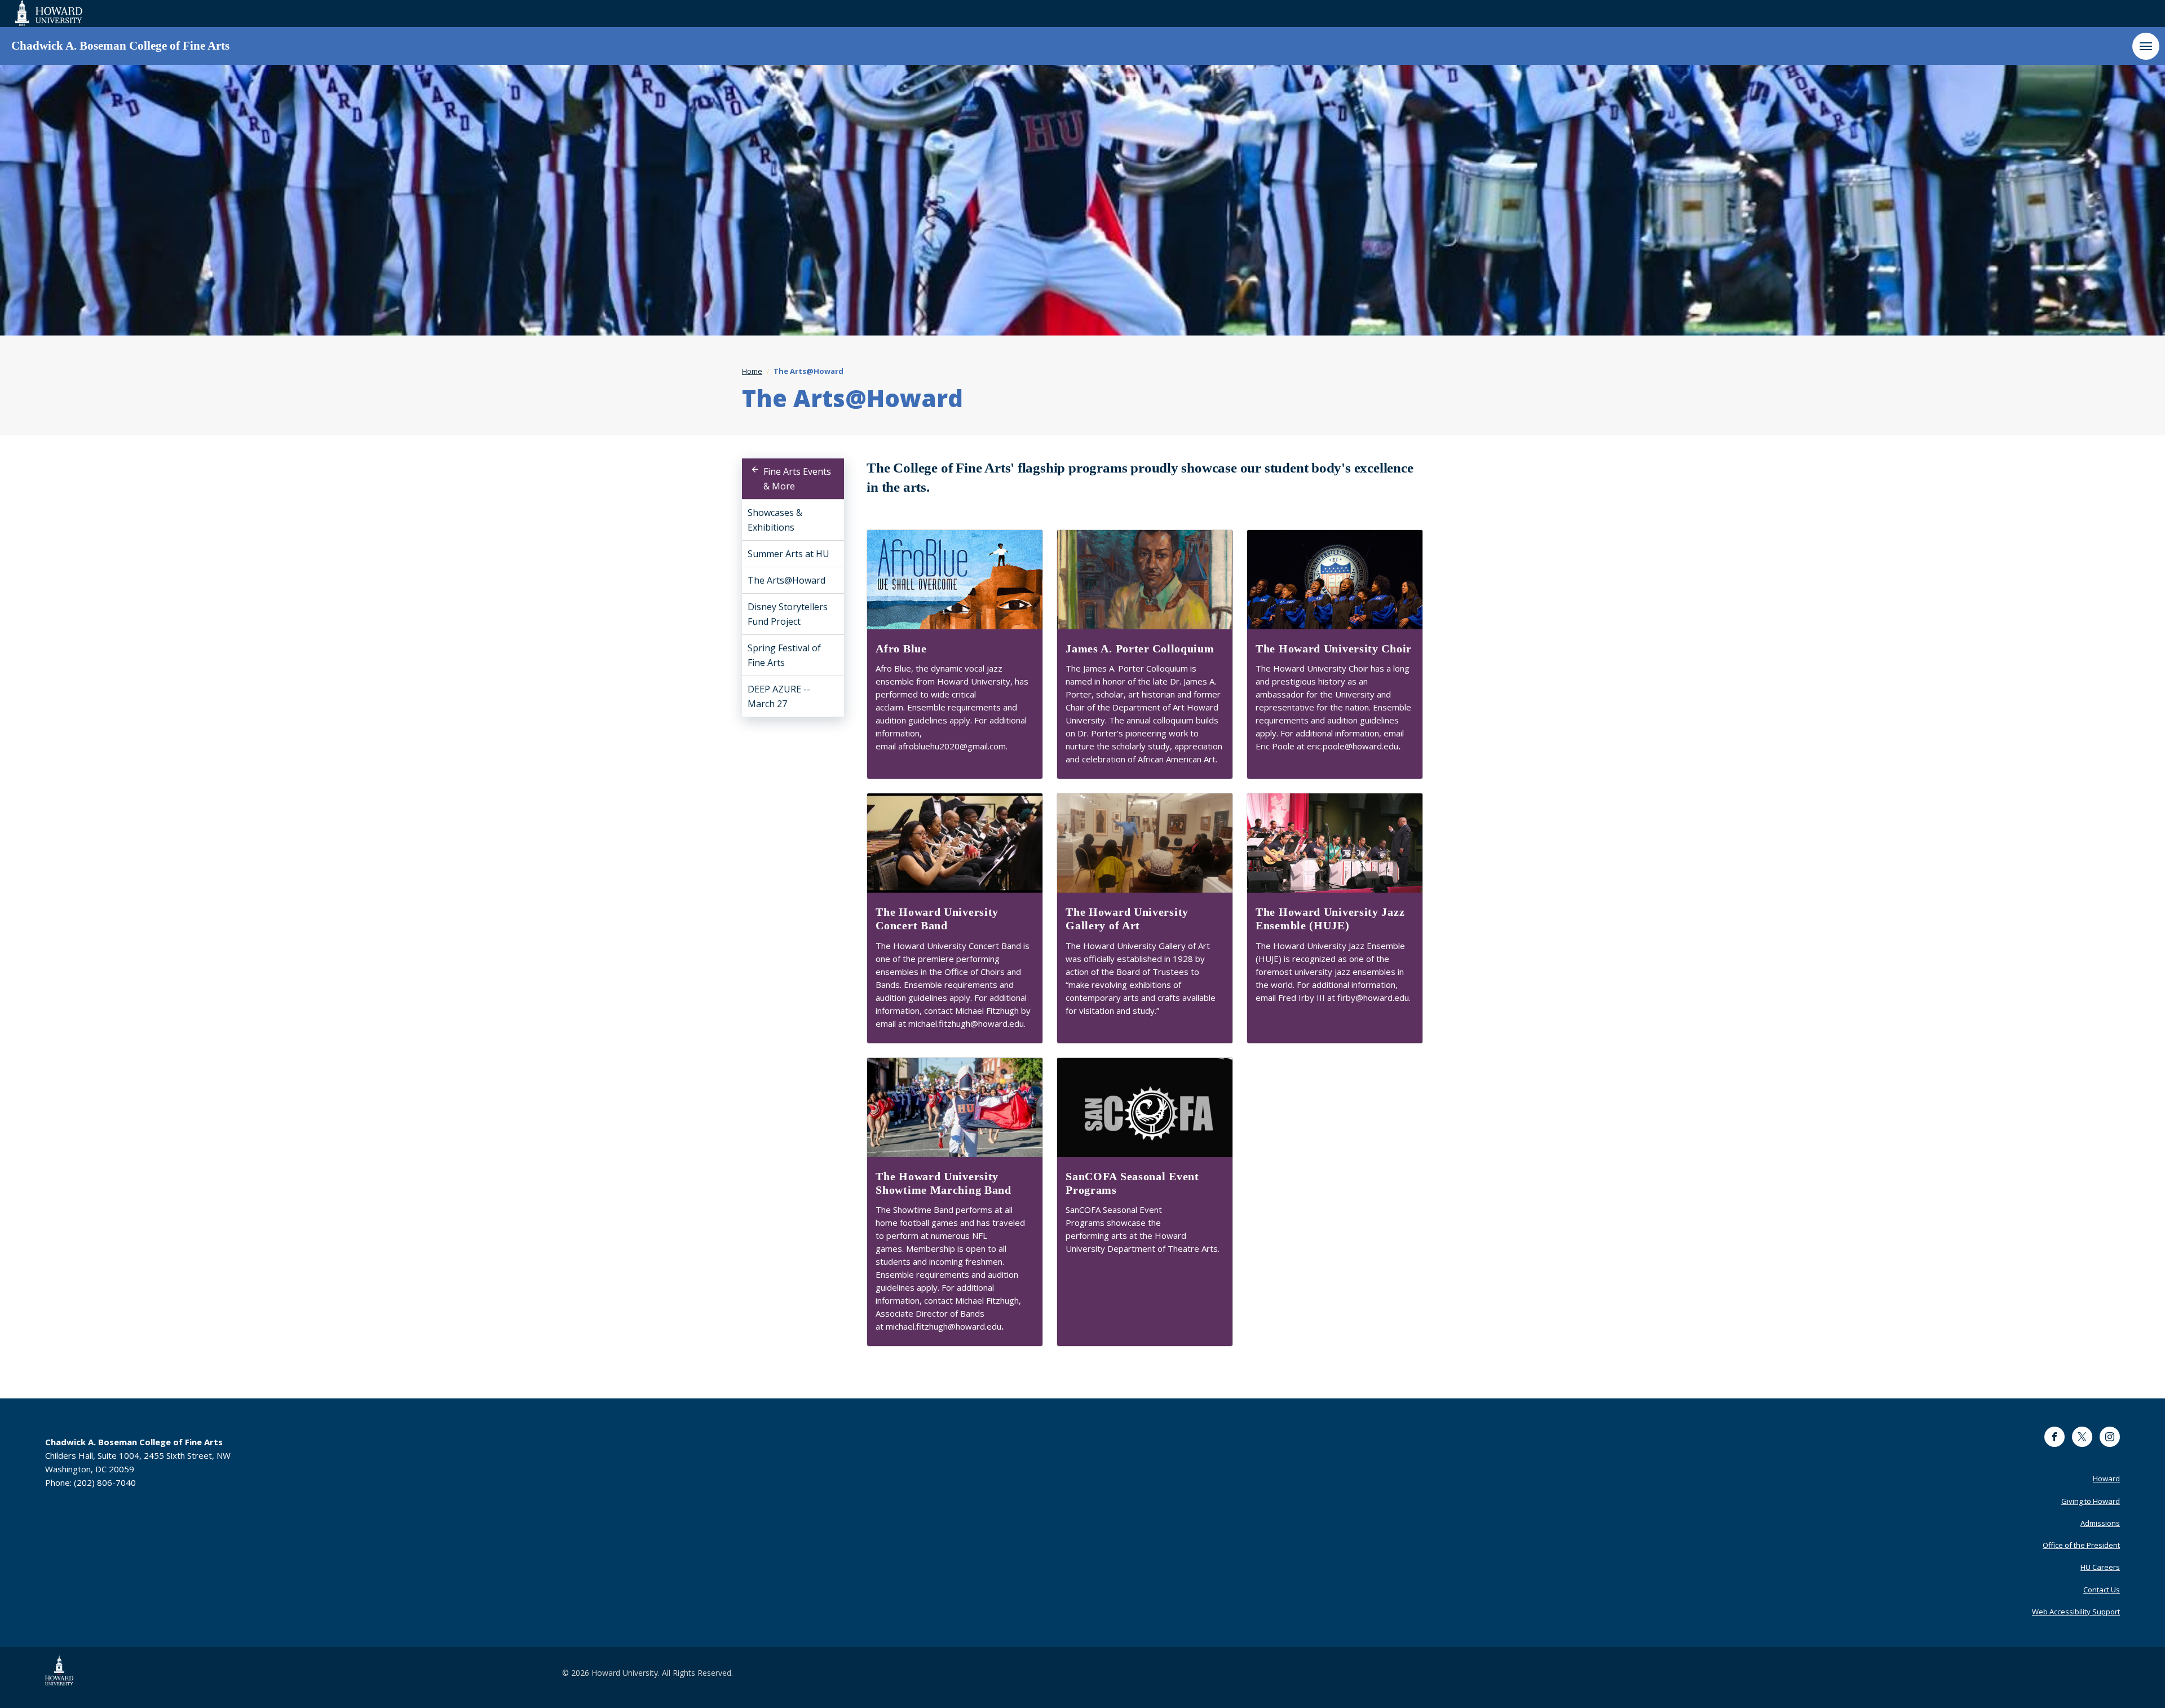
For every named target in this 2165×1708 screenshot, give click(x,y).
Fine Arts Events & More (797, 479)
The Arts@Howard (787, 580)
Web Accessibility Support (2076, 1612)
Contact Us (2102, 1590)
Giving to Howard (2091, 1501)
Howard (2106, 1478)
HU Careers (2100, 1567)
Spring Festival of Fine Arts (784, 655)
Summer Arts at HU (788, 554)
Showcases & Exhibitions (775, 520)
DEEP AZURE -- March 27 (779, 696)
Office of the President (2081, 1545)
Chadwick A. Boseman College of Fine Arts (120, 46)
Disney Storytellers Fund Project (788, 614)
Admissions (2100, 1523)
